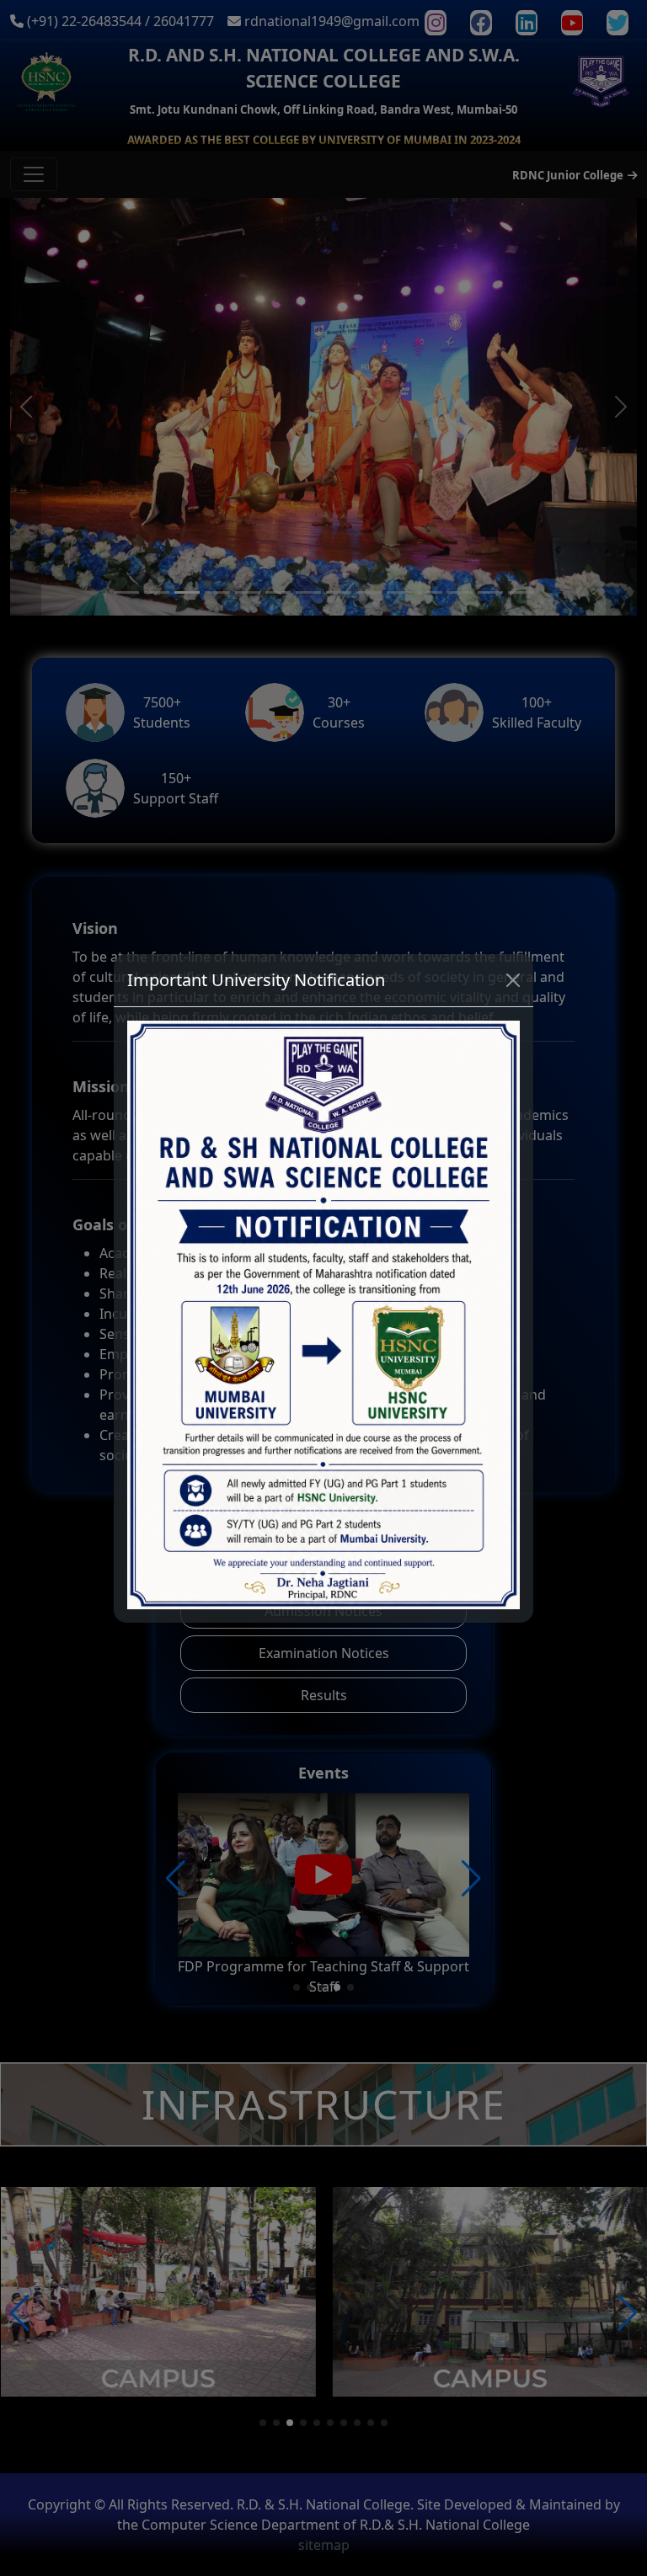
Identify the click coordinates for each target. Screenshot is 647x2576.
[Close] (513, 980)
